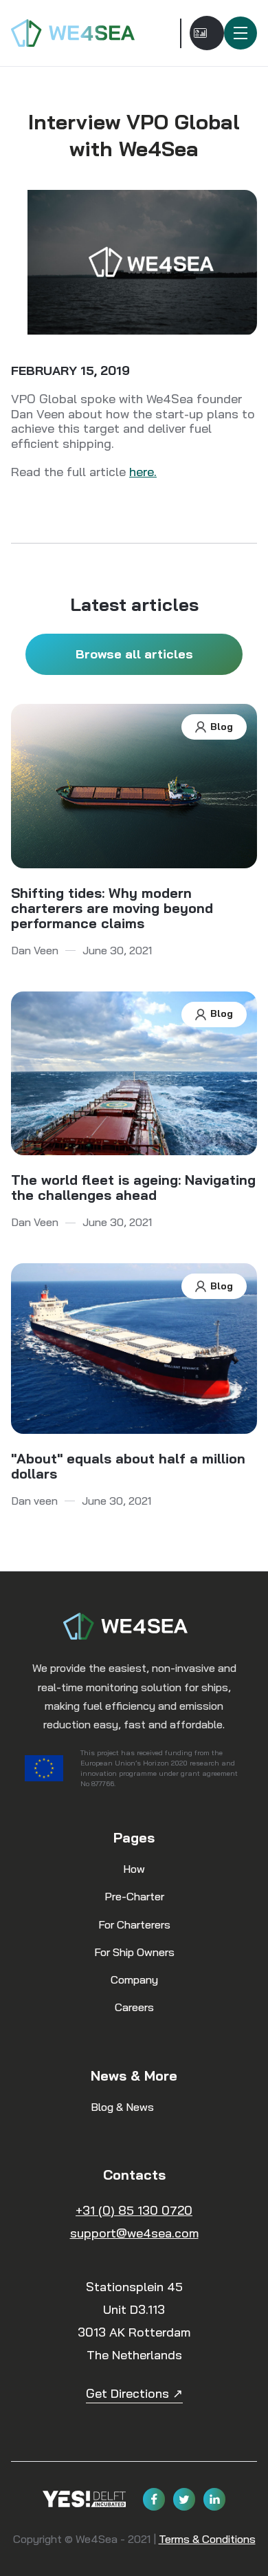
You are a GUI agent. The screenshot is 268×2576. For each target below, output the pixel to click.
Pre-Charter (134, 1896)
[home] (81, 33)
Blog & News (122, 2107)
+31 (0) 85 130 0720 (134, 2210)
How (134, 1869)
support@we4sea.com (134, 2233)
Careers (134, 2007)
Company (134, 1979)
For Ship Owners (134, 1952)
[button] (241, 33)
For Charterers (134, 1924)
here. (143, 472)
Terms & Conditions (207, 2539)
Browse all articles (134, 654)
